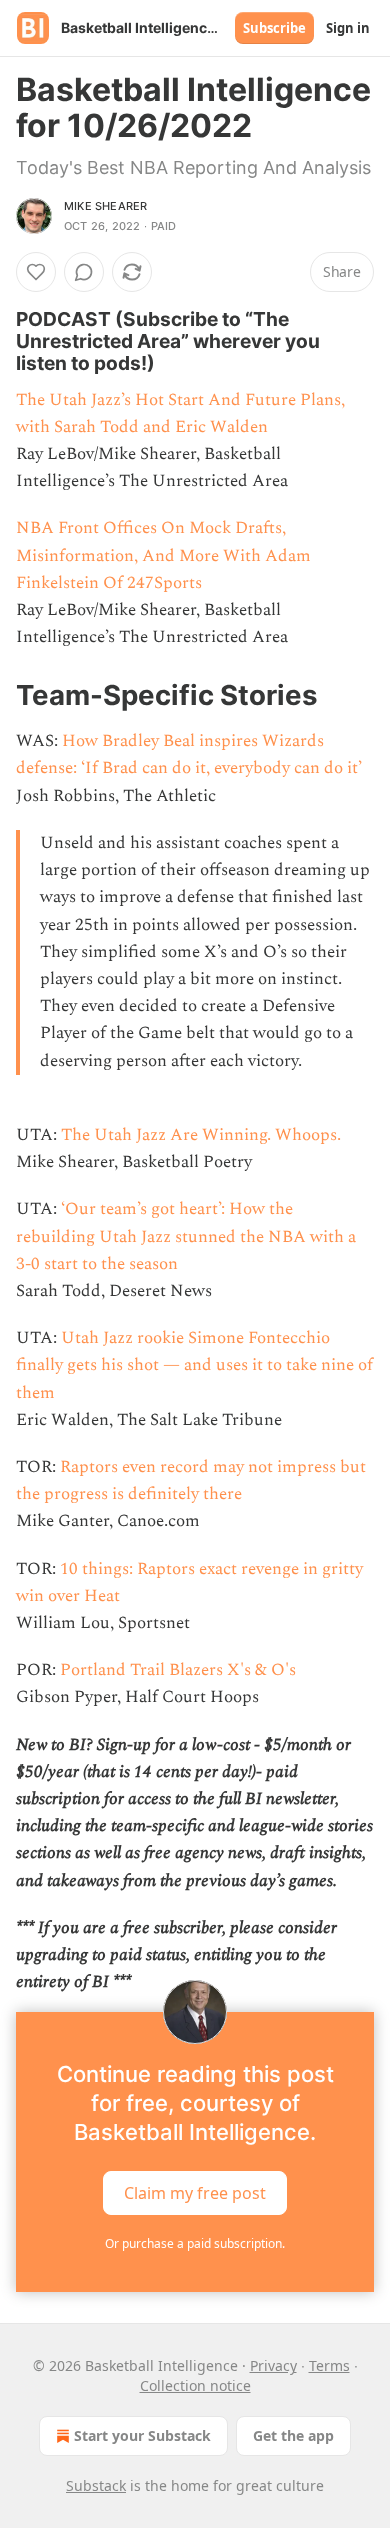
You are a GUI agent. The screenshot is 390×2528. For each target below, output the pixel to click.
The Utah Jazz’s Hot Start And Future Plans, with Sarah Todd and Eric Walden (180, 413)
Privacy (273, 2365)
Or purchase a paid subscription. (195, 2243)
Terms (329, 2365)
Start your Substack (142, 2435)
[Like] (36, 272)
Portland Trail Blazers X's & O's (178, 1670)
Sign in (348, 28)
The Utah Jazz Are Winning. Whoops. (201, 1135)
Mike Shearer (105, 206)
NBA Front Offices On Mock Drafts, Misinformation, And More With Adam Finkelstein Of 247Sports (163, 555)
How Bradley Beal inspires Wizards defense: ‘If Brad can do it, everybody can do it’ (189, 754)
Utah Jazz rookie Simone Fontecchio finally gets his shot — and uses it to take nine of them (194, 1365)
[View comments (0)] (84, 272)
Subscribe (274, 28)
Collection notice (195, 2385)
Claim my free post (195, 2193)
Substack (96, 2485)
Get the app (293, 2435)
